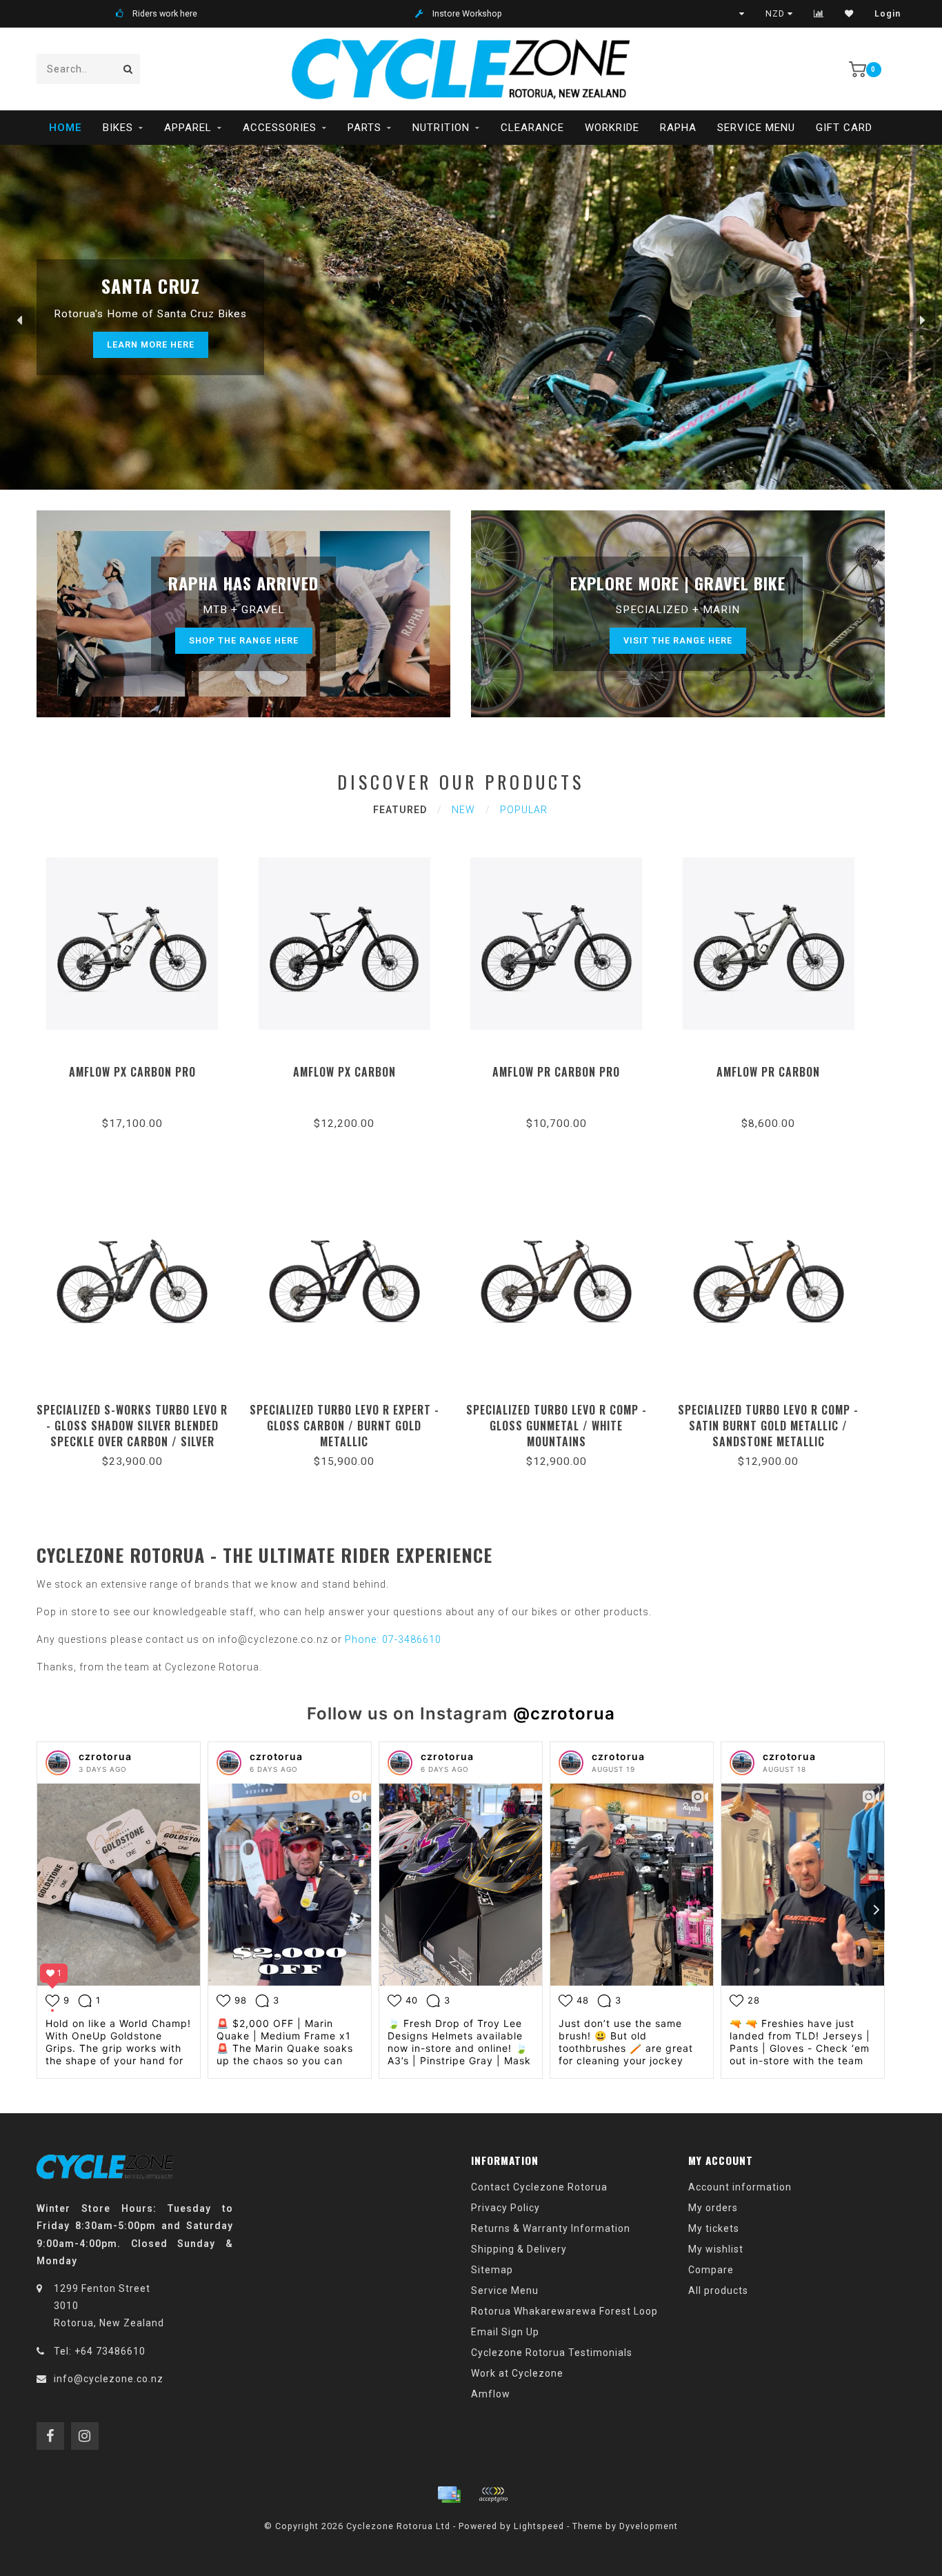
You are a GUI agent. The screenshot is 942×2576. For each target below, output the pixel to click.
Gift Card (844, 128)
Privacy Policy (505, 2208)
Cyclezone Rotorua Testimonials (552, 2353)
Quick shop (138, 1067)
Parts (364, 128)
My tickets (714, 2228)
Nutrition (441, 128)
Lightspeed (539, 2526)
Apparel (188, 128)
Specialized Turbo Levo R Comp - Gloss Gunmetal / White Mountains (557, 1426)
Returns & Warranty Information (551, 2228)
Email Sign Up (505, 2332)
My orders (713, 2208)
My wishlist (716, 2249)
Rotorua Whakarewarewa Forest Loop (564, 2311)
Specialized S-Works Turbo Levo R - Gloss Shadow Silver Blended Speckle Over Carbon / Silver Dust (132, 1434)
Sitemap (492, 2270)
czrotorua (105, 1756)
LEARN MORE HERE (151, 345)
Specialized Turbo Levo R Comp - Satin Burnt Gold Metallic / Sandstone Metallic (768, 1426)
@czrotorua (564, 1714)
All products (718, 2290)
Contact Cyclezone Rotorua (539, 2187)
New (463, 810)
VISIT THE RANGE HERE (678, 640)
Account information (740, 2187)
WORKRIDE (612, 128)
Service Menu (756, 128)
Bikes (118, 128)
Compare (711, 2270)
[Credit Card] (449, 2495)
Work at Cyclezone (517, 2373)
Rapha (678, 128)
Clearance (532, 128)
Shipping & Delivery (519, 2249)
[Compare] (819, 14)
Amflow (491, 2394)
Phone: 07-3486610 (393, 1639)
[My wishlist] (849, 14)
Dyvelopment (649, 2526)
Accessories (280, 128)
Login (888, 14)
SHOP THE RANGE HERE (244, 640)
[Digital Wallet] (493, 2495)
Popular (524, 810)
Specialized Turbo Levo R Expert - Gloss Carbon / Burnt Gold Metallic (344, 1426)
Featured (400, 810)
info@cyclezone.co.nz (109, 2379)
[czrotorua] (58, 1763)
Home (66, 128)
